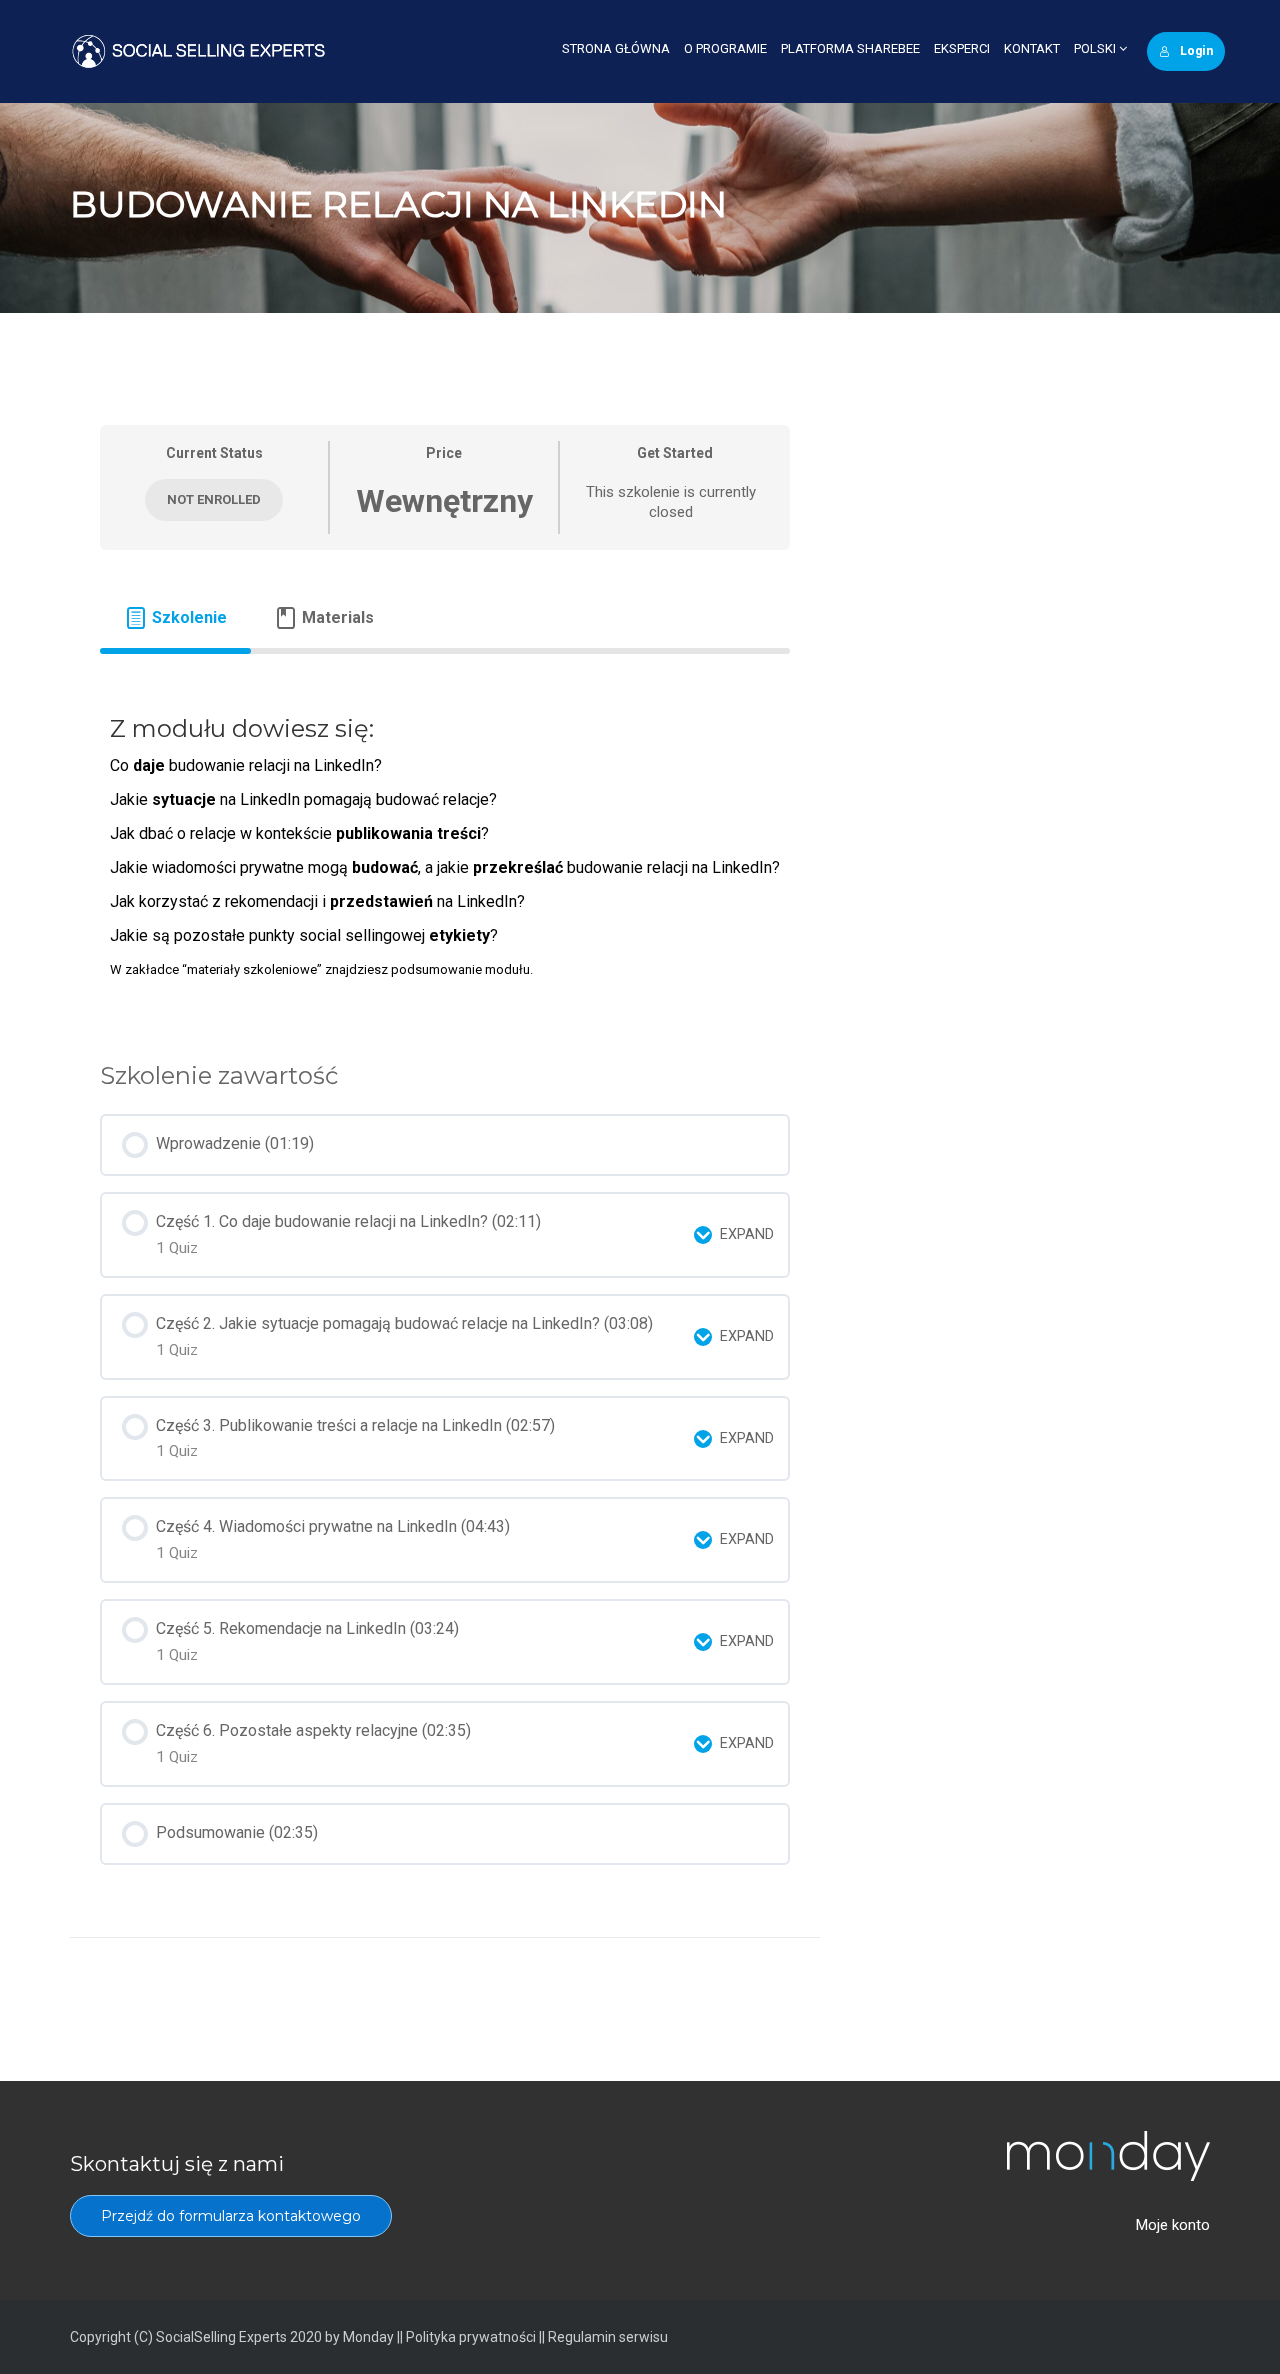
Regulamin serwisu (608, 2337)
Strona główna (616, 48)
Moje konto (1173, 2225)
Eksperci (962, 48)
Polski (1096, 48)
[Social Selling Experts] (199, 50)
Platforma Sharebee (850, 48)
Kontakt (1032, 48)
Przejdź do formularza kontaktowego (231, 2216)
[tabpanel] (445, 843)
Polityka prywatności (471, 2337)
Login (1196, 51)
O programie (725, 48)
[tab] (175, 618)
